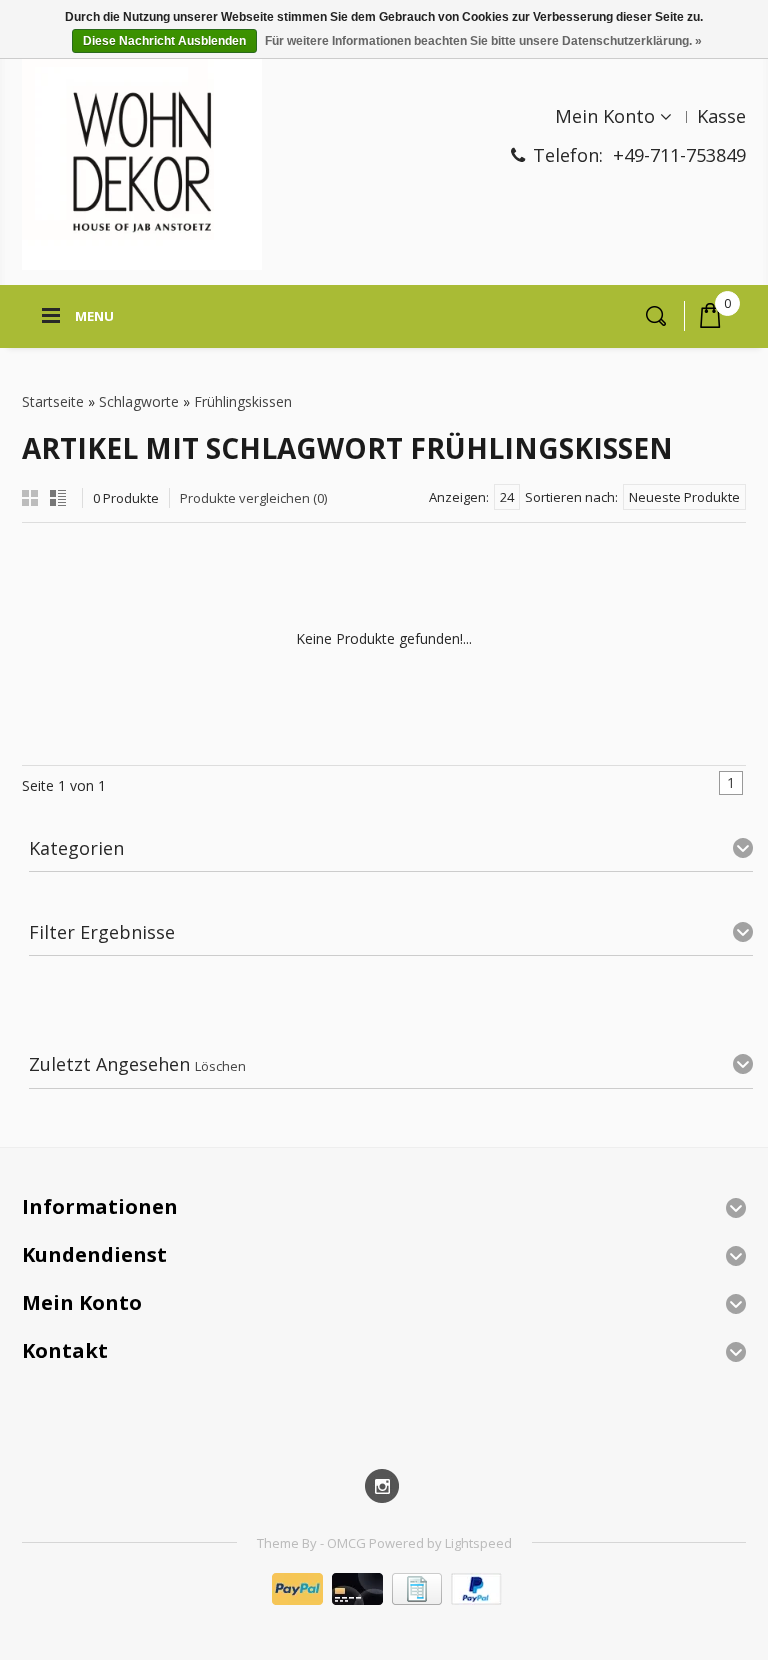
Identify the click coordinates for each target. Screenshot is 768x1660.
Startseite (53, 401)
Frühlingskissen (243, 401)
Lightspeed (478, 1543)
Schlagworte (139, 401)
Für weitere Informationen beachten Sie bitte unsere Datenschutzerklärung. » (483, 41)
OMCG (348, 1543)
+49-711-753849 (679, 155)
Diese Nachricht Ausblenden (164, 41)
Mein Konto (605, 116)
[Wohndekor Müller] (142, 164)
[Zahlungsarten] (384, 1599)
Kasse (721, 116)
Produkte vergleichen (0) (253, 498)
